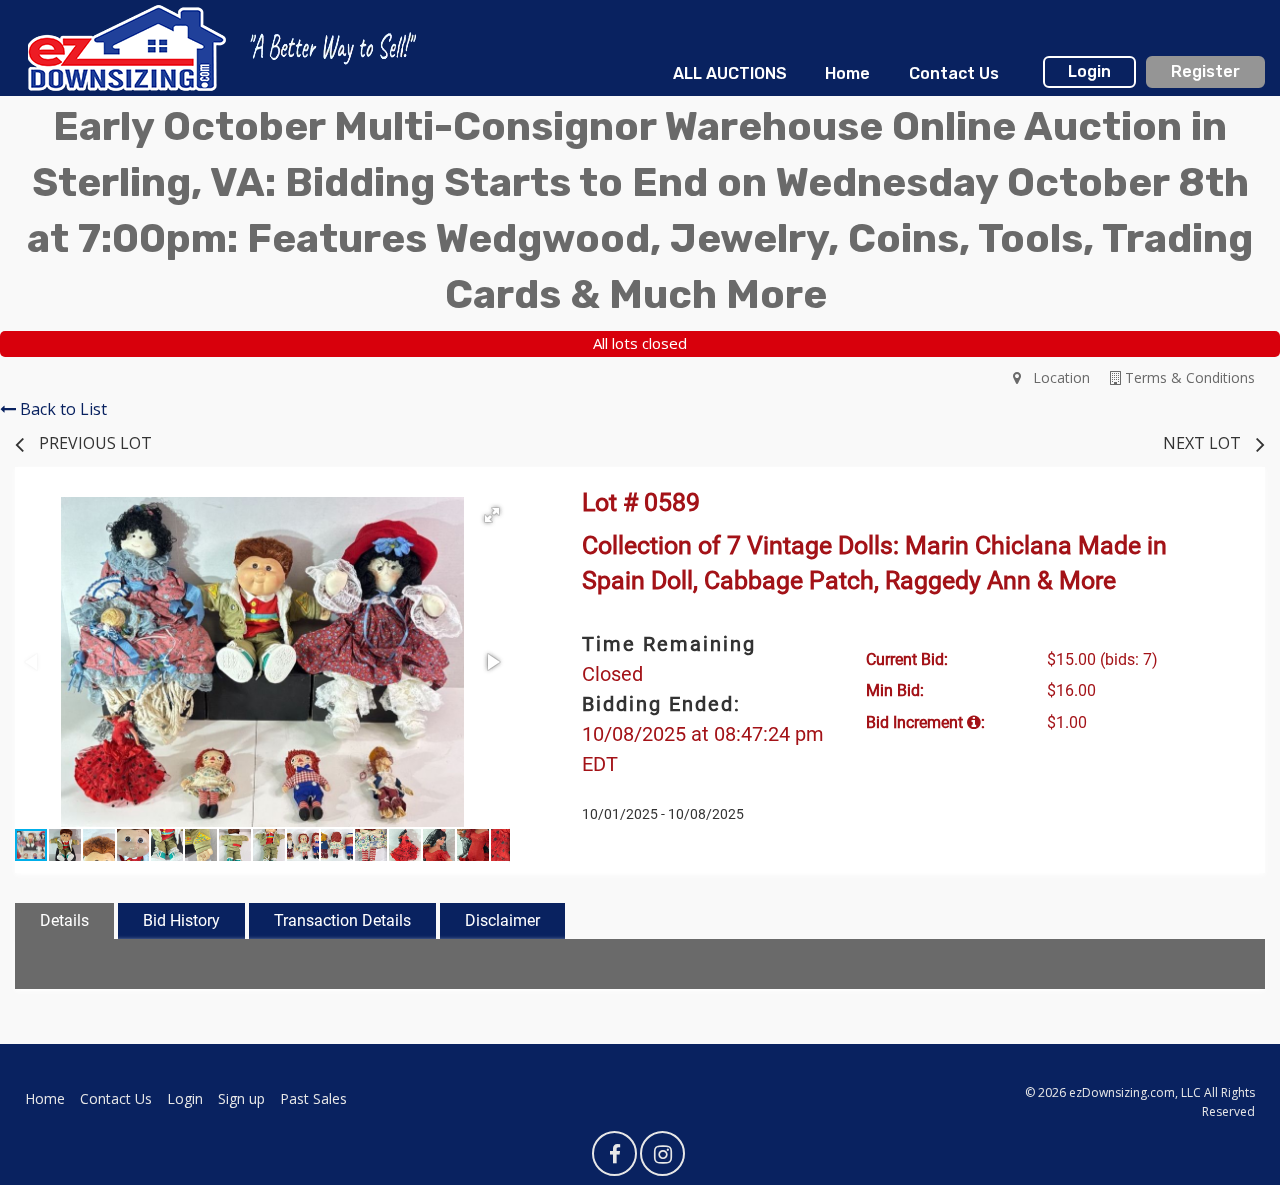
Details (64, 920)
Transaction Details (342, 920)
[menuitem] (730, 74)
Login (1089, 71)
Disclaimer (502, 920)
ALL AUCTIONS (730, 73)
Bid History (181, 920)
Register (1205, 71)
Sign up (241, 1098)
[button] (492, 515)
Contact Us (954, 73)
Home (847, 73)
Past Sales (313, 1098)
